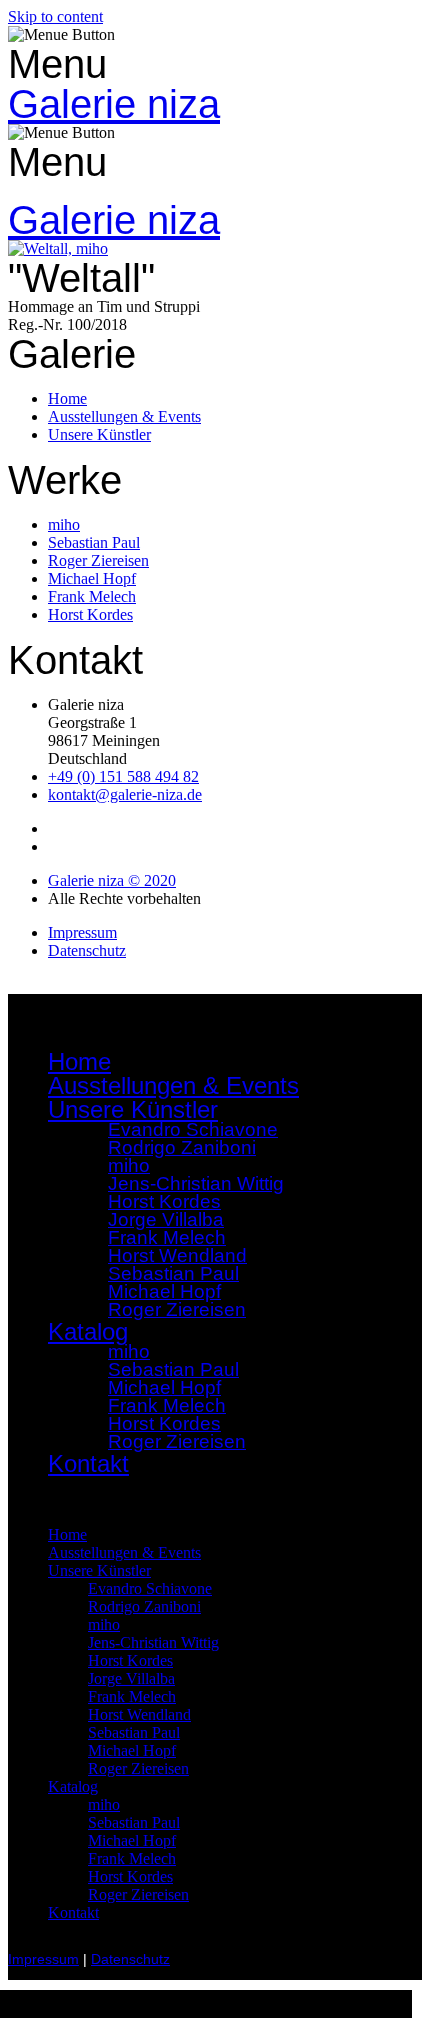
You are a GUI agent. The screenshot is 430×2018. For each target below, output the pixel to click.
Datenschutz (130, 1959)
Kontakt (88, 1463)
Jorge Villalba (131, 1678)
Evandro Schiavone (150, 1588)
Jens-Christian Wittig (153, 1642)
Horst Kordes (130, 1660)
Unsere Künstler (99, 1570)
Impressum (43, 1959)
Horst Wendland (139, 1714)
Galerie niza (114, 104)
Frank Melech (132, 1696)
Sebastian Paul (134, 1732)
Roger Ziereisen (177, 1309)
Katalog (73, 1786)
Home (79, 1061)
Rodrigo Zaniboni (182, 1147)
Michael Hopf (132, 1750)
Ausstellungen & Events (173, 1085)
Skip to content (55, 16)
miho (104, 1624)
